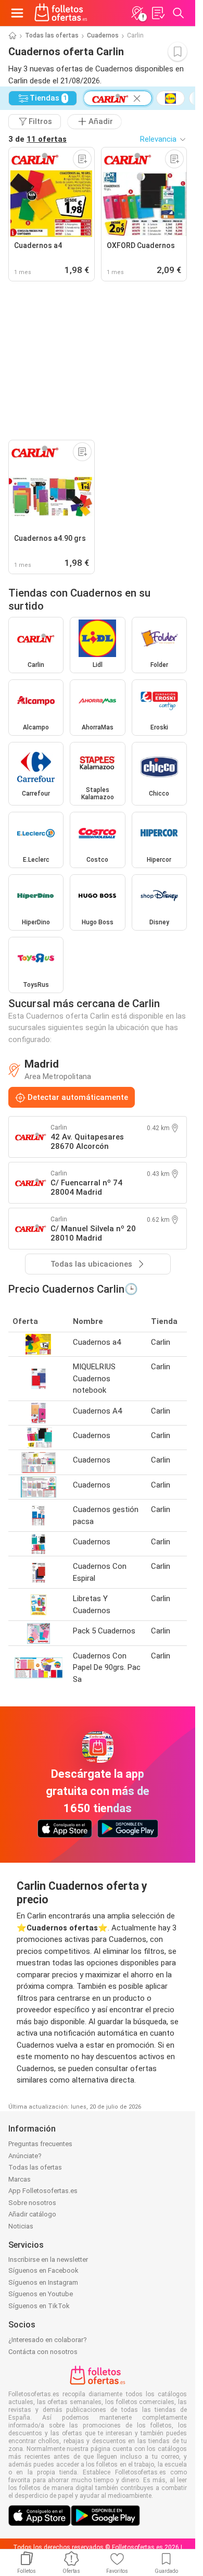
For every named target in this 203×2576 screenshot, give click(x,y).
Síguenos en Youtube (41, 2294)
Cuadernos (103, 35)
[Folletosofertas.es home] (61, 13)
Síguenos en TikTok (39, 2306)
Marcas (20, 2179)
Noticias (21, 2226)
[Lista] (158, 13)
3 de (37, 139)
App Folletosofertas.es (43, 2191)
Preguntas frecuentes (40, 2144)
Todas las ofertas (52, 35)
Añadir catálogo (32, 2214)
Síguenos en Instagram (43, 2282)
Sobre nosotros (32, 2203)
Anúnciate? (25, 2156)
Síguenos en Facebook (43, 2270)
